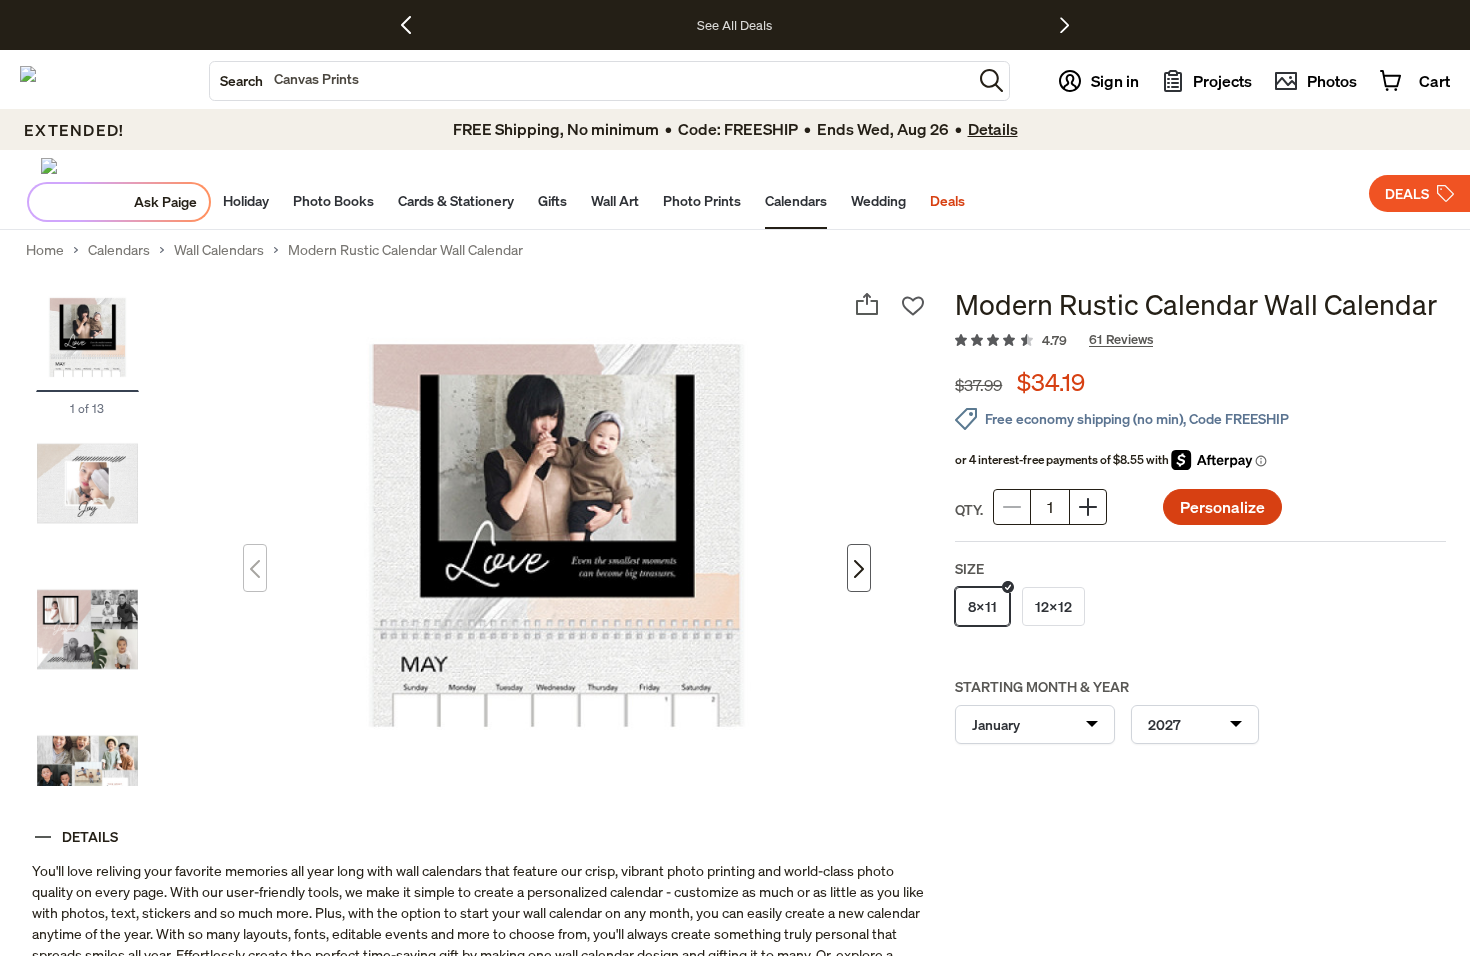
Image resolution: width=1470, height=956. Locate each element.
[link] (1200, 341)
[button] (991, 80)
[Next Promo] (1064, 25)
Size (969, 568)
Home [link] (45, 250)
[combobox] (591, 81)
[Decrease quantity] (1012, 507)
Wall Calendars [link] (219, 250)
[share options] (867, 304)
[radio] (982, 606)
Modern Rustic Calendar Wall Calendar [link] (405, 250)
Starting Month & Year (1042, 686)
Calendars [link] (119, 250)
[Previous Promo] (413, 25)
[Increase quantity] (1088, 507)
